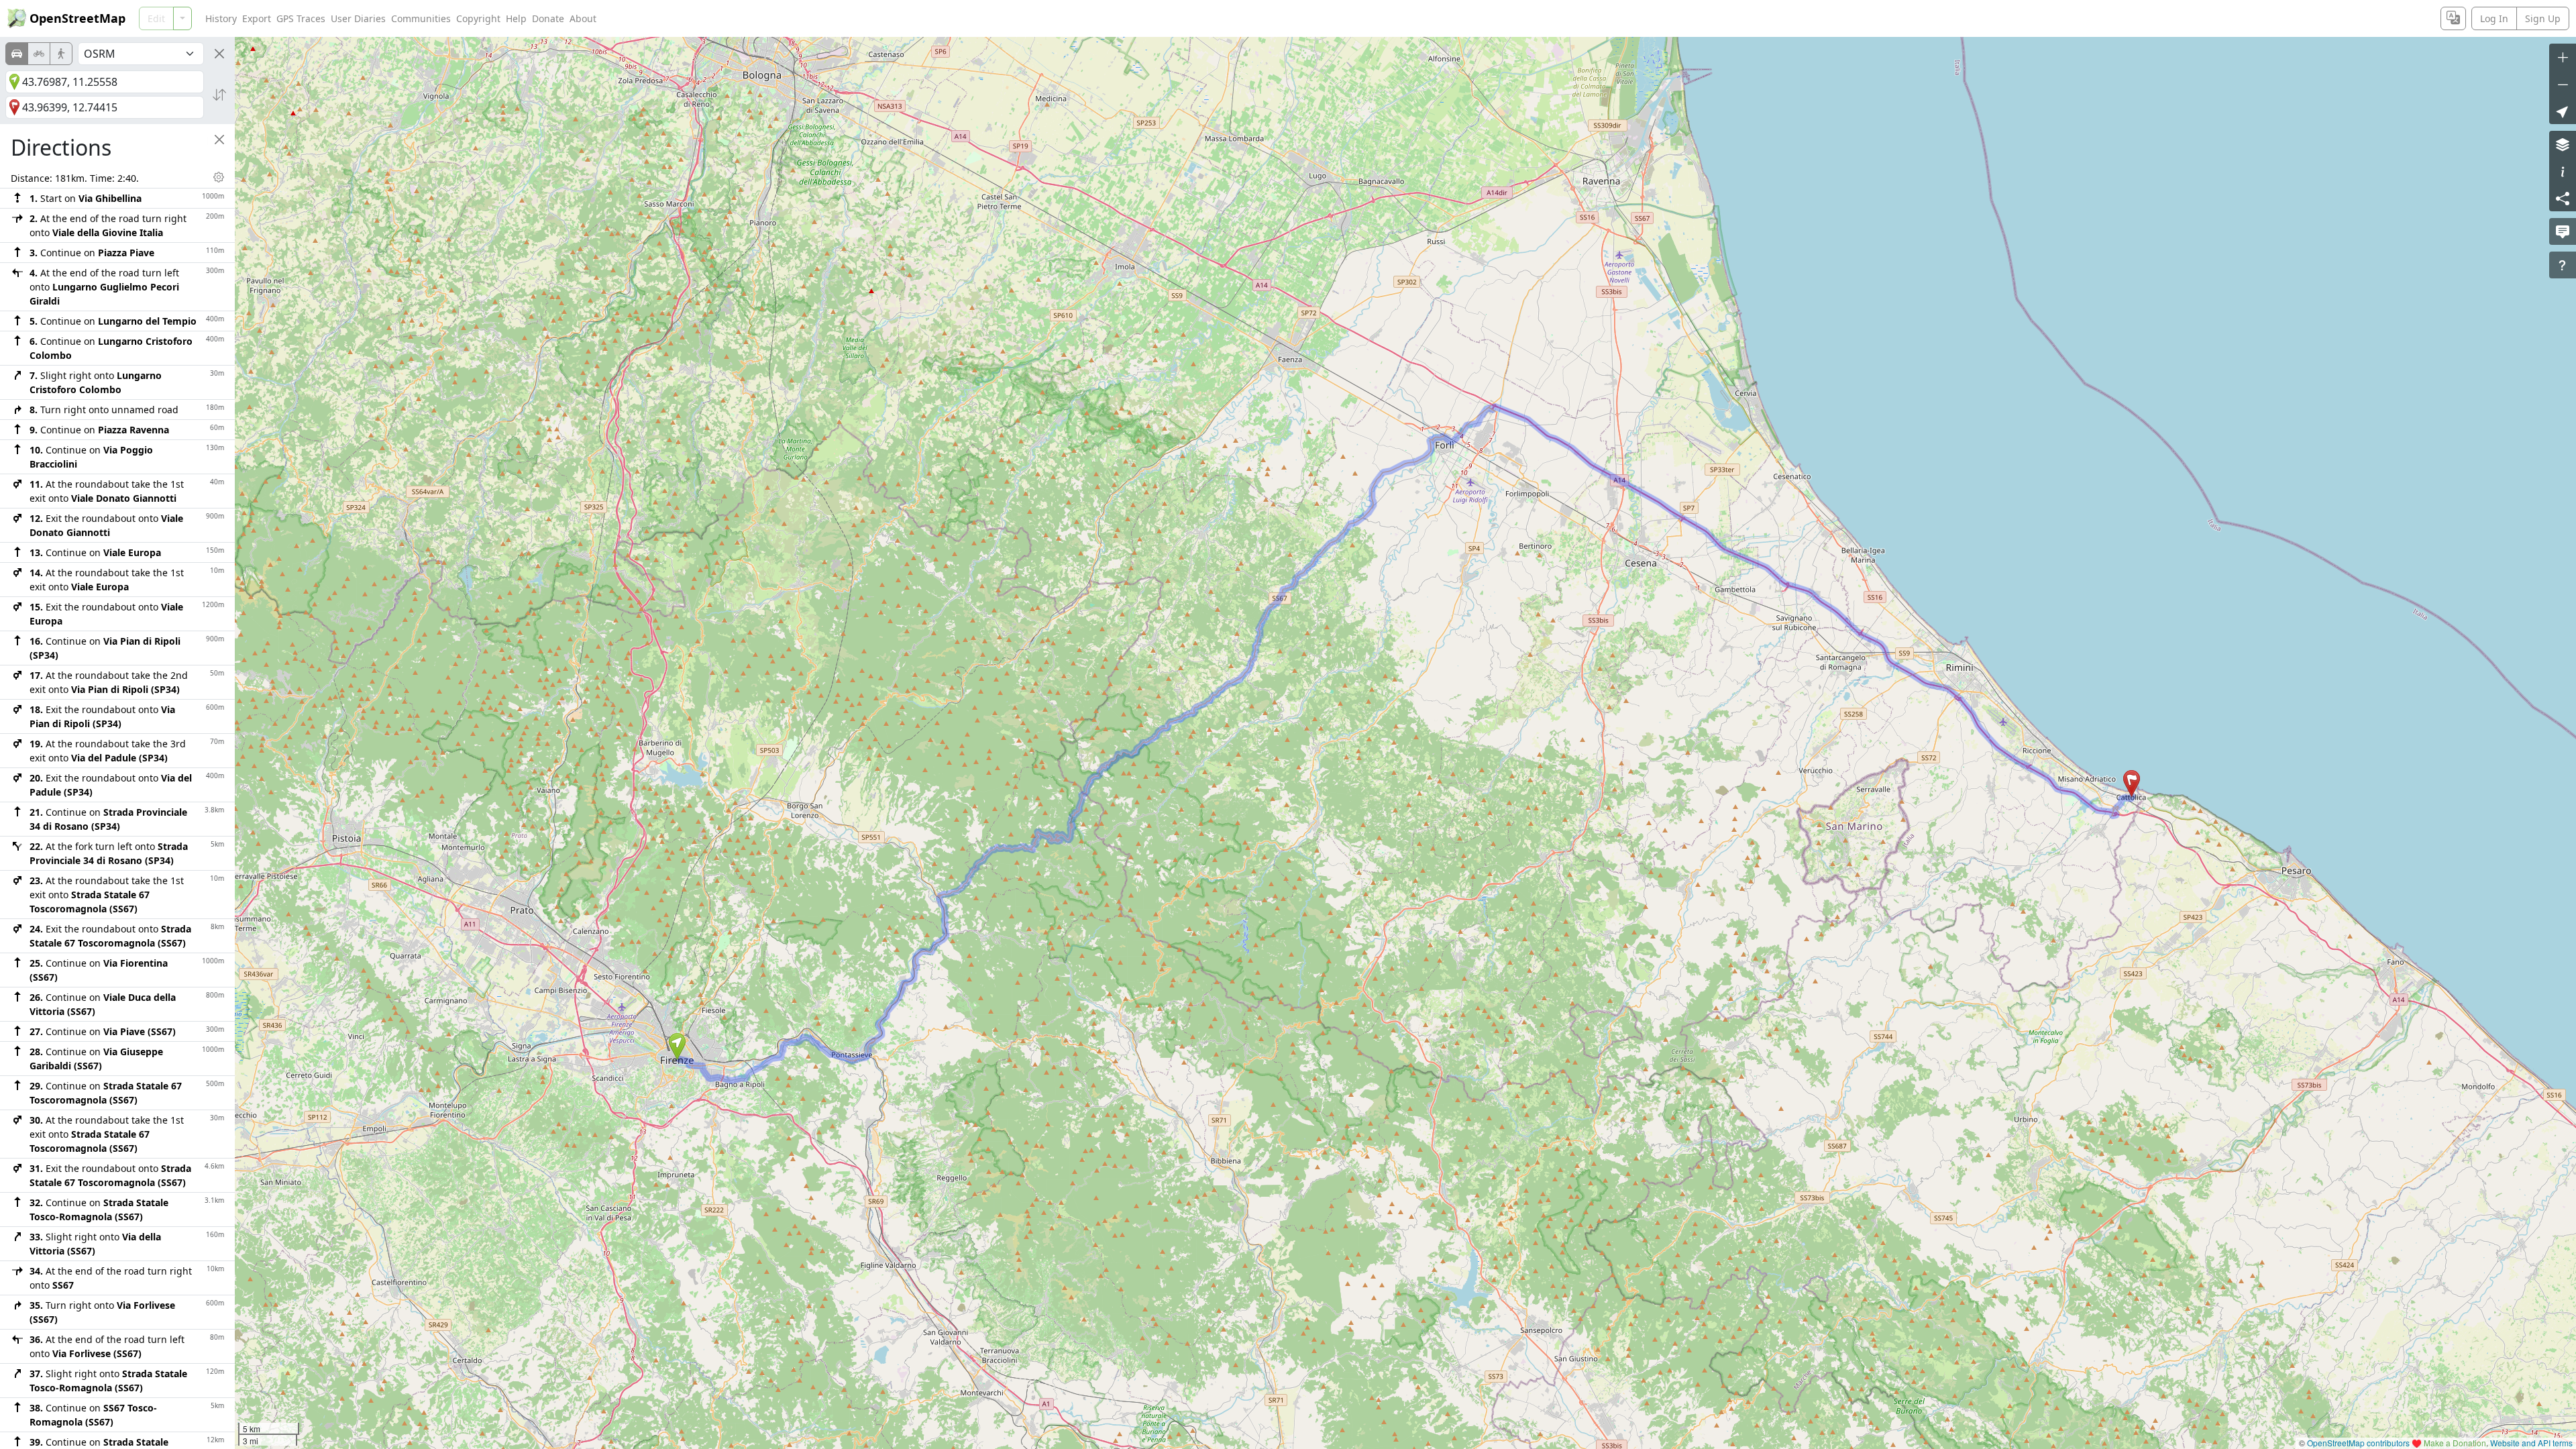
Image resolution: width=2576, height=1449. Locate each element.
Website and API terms (2531, 1443)
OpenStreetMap (77, 18)
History (221, 18)
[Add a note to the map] (2563, 231)
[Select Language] (2453, 18)
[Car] (17, 54)
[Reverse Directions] (219, 95)
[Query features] (2563, 265)
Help (516, 18)
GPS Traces (301, 18)
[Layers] (2563, 144)
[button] (677, 1046)
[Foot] (61, 54)
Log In (2494, 18)
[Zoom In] (2563, 57)
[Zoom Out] (2563, 84)
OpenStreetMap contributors (2358, 1443)
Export (257, 18)
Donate (548, 18)
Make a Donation (2455, 1443)
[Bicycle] (39, 54)
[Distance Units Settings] (219, 177)
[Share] (2563, 198)
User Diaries (358, 18)
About (583, 18)
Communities (421, 18)
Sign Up (2543, 18)
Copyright (478, 18)
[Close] (219, 54)
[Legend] (2563, 171)
